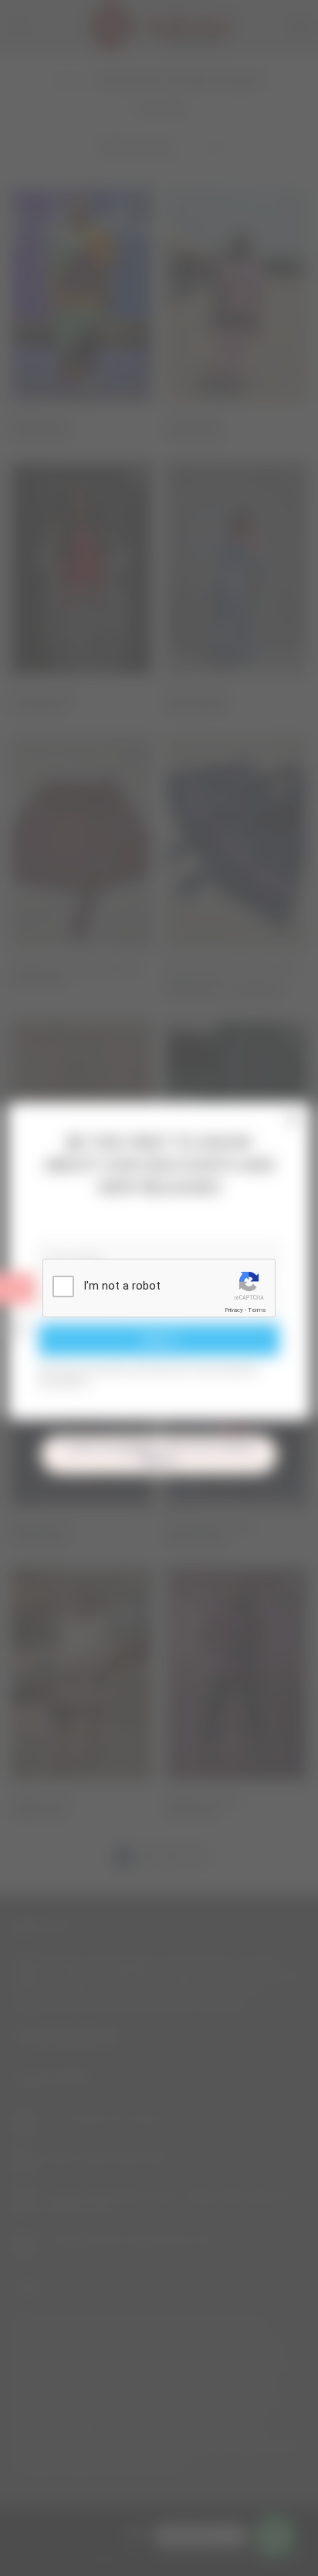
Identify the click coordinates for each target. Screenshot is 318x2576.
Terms (257, 1310)
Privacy (234, 1310)
